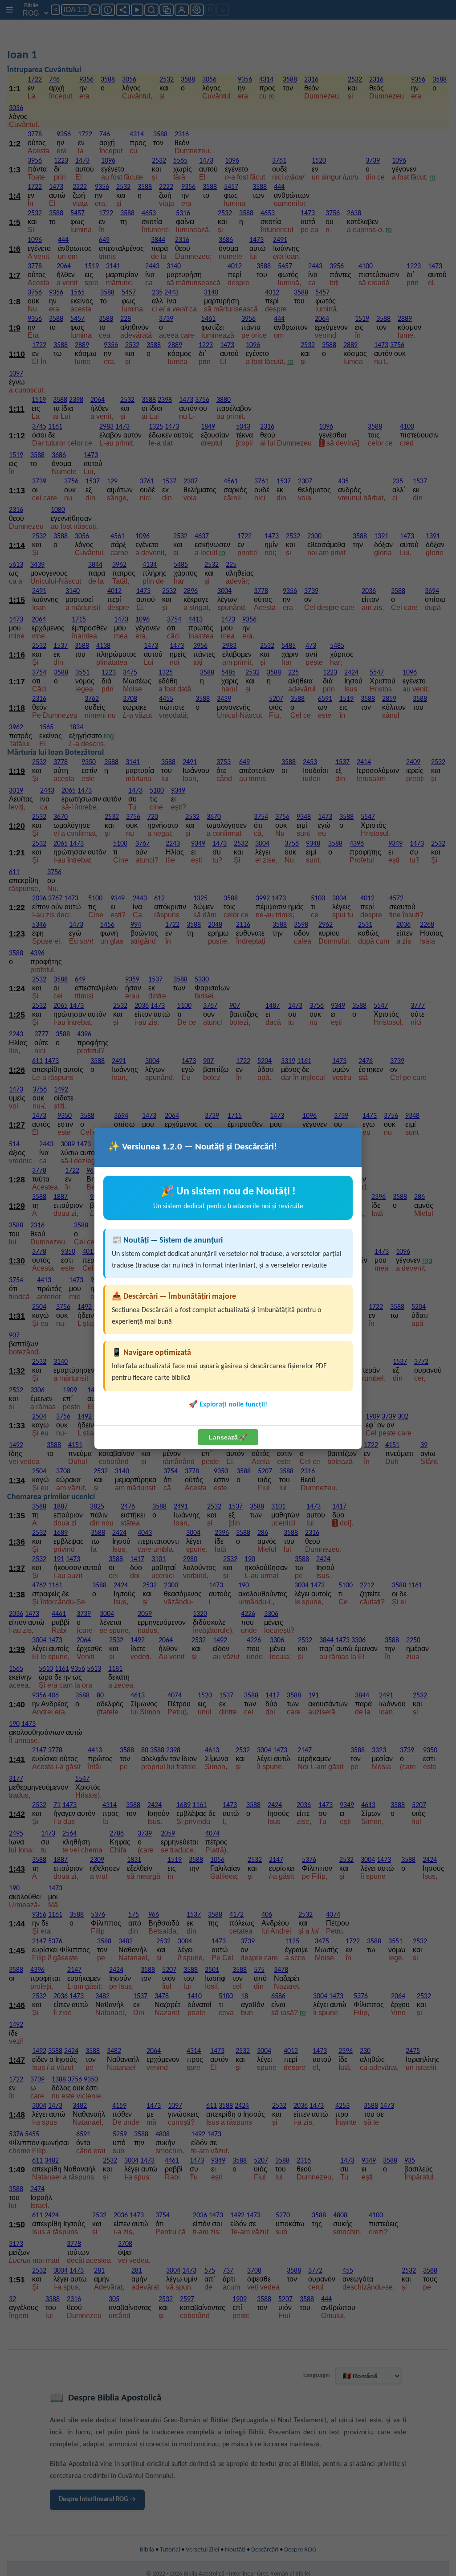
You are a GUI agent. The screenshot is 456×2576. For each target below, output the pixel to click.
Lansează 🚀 (228, 1437)
